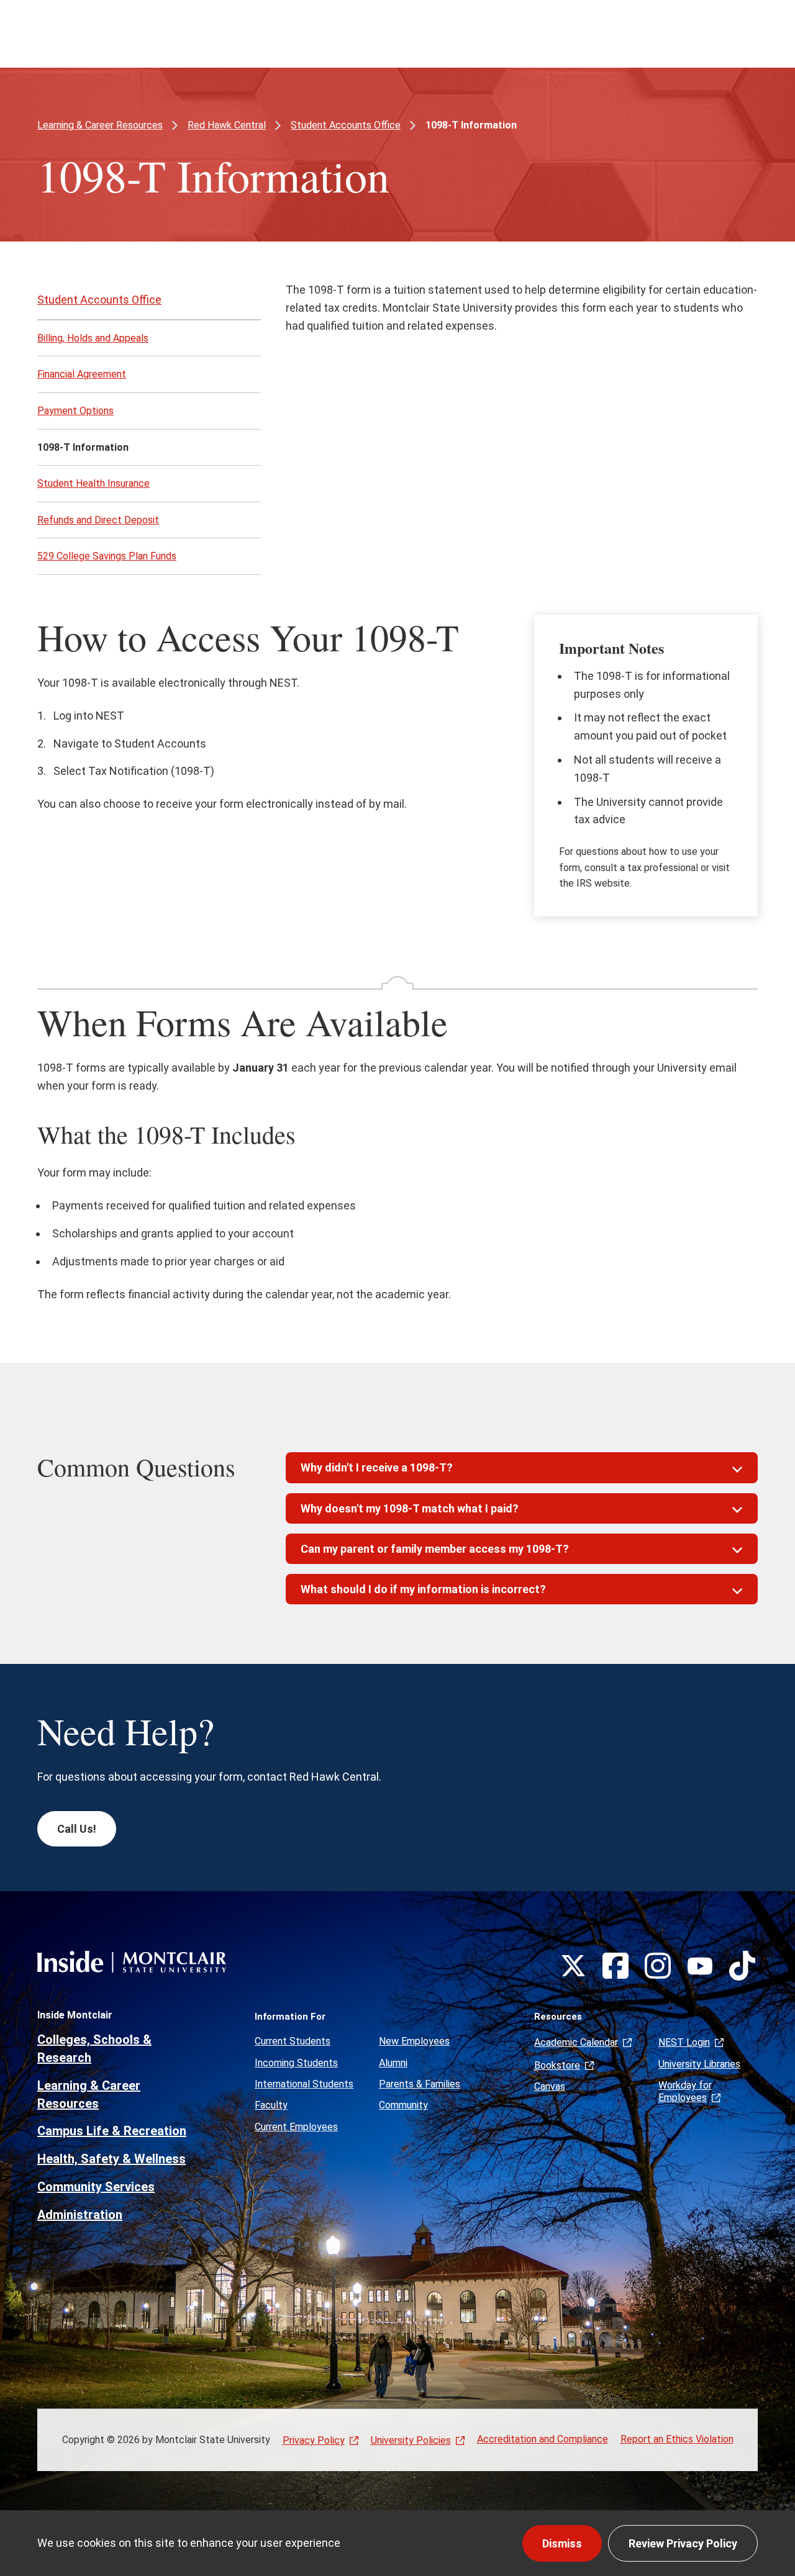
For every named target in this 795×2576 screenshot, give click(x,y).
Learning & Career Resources (100, 125)
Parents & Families (420, 2084)
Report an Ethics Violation (677, 2439)
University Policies (411, 2440)
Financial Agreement (82, 374)
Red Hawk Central (227, 125)
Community (403, 2105)
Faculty (271, 2105)
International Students (304, 2084)
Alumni (393, 2063)
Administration (80, 2215)
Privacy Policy (314, 2440)
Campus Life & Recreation (112, 2131)
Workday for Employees (685, 2091)
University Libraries (699, 2064)
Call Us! (77, 1829)
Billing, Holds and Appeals (93, 338)
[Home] (132, 1962)
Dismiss (562, 2543)
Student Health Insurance (93, 483)
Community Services (96, 2187)
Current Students (293, 2041)
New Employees (414, 2041)
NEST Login (684, 2042)
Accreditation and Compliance (543, 2439)
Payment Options (75, 411)
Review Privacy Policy (683, 2543)
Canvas (550, 2086)
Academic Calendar (576, 2042)
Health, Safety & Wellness (111, 2159)
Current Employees (296, 2127)
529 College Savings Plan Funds (107, 556)
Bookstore (557, 2065)
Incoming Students (296, 2063)
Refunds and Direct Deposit (98, 520)
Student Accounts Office (346, 125)
